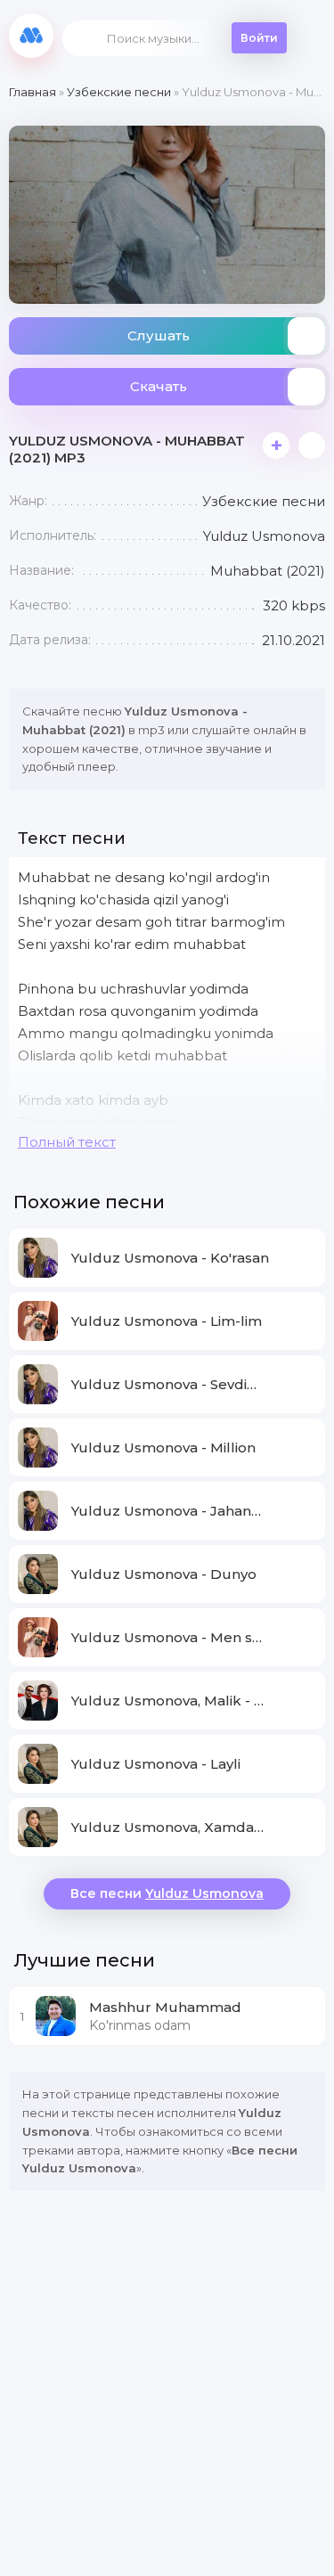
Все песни (167, 1893)
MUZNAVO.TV (31, 36)
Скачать (159, 386)
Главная (33, 92)
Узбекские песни (119, 92)
